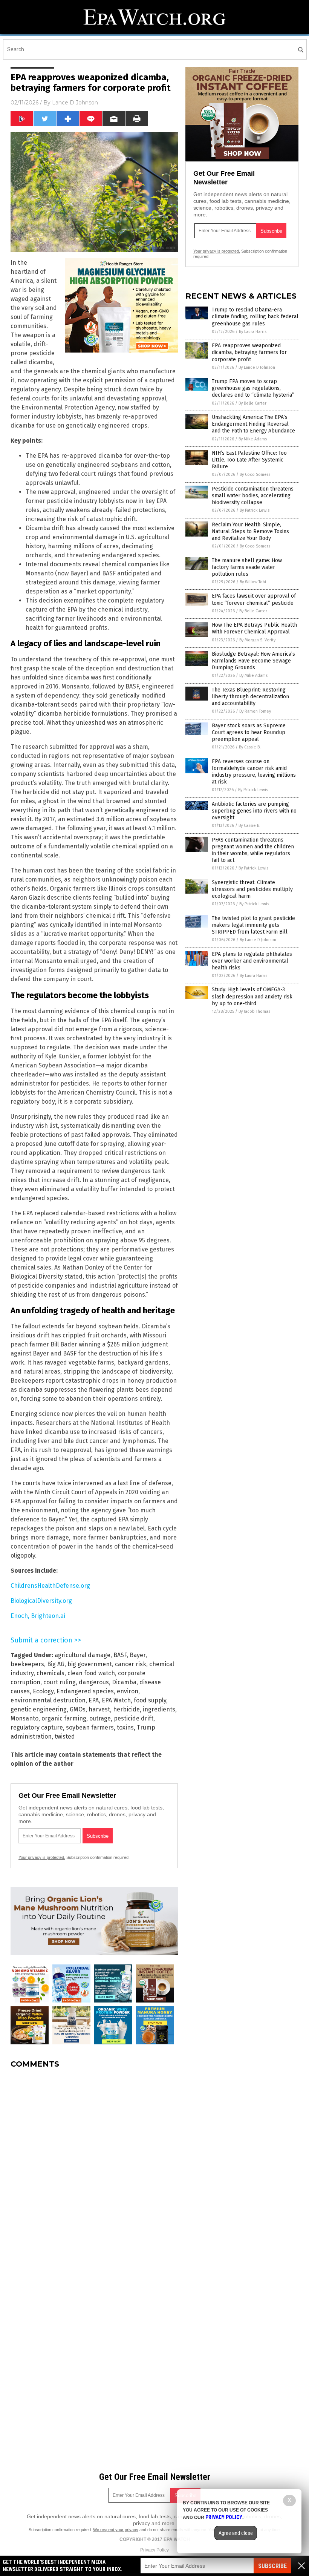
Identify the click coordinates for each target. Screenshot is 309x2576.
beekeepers (27, 1664)
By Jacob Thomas (254, 1011)
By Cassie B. (250, 747)
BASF (120, 1655)
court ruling (60, 1682)
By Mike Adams (253, 439)
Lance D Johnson (75, 103)
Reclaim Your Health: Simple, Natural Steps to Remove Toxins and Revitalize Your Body (250, 531)
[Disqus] (94, 2169)
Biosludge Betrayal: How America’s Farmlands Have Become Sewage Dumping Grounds (253, 661)
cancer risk (131, 1664)
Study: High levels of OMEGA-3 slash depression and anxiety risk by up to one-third (252, 996)
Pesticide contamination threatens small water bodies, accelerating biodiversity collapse (253, 496)
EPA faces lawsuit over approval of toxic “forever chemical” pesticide (254, 599)
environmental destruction (48, 1700)
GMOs (78, 1709)
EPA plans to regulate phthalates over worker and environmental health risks (252, 961)
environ (128, 1691)
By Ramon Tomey (255, 711)
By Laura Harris (253, 332)
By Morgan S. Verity (257, 640)
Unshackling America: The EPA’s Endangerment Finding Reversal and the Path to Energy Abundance (253, 424)
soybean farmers (90, 1727)
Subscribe (272, 2566)
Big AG (56, 1664)
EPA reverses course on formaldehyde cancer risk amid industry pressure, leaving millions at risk (254, 772)
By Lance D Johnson (257, 367)
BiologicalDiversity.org (41, 1601)
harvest (99, 1709)
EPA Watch (116, 1700)
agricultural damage (83, 1655)
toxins (125, 1727)
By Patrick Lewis (255, 510)
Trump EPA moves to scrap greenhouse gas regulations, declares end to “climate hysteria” (253, 388)
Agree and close (236, 2533)
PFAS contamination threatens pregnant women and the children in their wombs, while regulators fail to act (253, 850)
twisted (65, 1736)
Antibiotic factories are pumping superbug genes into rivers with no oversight (254, 811)
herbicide (126, 1709)
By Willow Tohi (253, 582)
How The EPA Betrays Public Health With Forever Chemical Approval (254, 628)
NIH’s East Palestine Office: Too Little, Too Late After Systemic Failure (249, 460)
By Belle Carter (252, 403)
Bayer (138, 1655)
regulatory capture (37, 1727)
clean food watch (91, 1673)
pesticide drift (134, 1718)
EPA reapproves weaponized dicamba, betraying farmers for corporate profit (249, 352)
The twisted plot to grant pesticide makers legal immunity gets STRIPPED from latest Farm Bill (253, 925)
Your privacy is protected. (42, 1857)
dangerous (94, 1682)
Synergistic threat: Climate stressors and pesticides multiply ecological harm (252, 889)
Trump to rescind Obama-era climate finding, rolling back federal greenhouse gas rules (255, 317)
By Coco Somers (255, 475)
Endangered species (85, 1691)
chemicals (50, 1673)
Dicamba (124, 1682)
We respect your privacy (116, 2530)
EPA (94, 1700)
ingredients (159, 1709)
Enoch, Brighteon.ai (38, 1616)
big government (90, 1664)
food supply (150, 1700)
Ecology (43, 1691)
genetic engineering (39, 1709)
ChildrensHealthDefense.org (50, 1586)
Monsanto (24, 1718)
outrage (100, 1718)
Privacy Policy (154, 2550)
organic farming (64, 1718)
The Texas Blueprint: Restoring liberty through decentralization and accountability (250, 697)
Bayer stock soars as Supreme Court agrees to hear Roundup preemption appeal (249, 732)
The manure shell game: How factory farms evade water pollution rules (247, 567)
